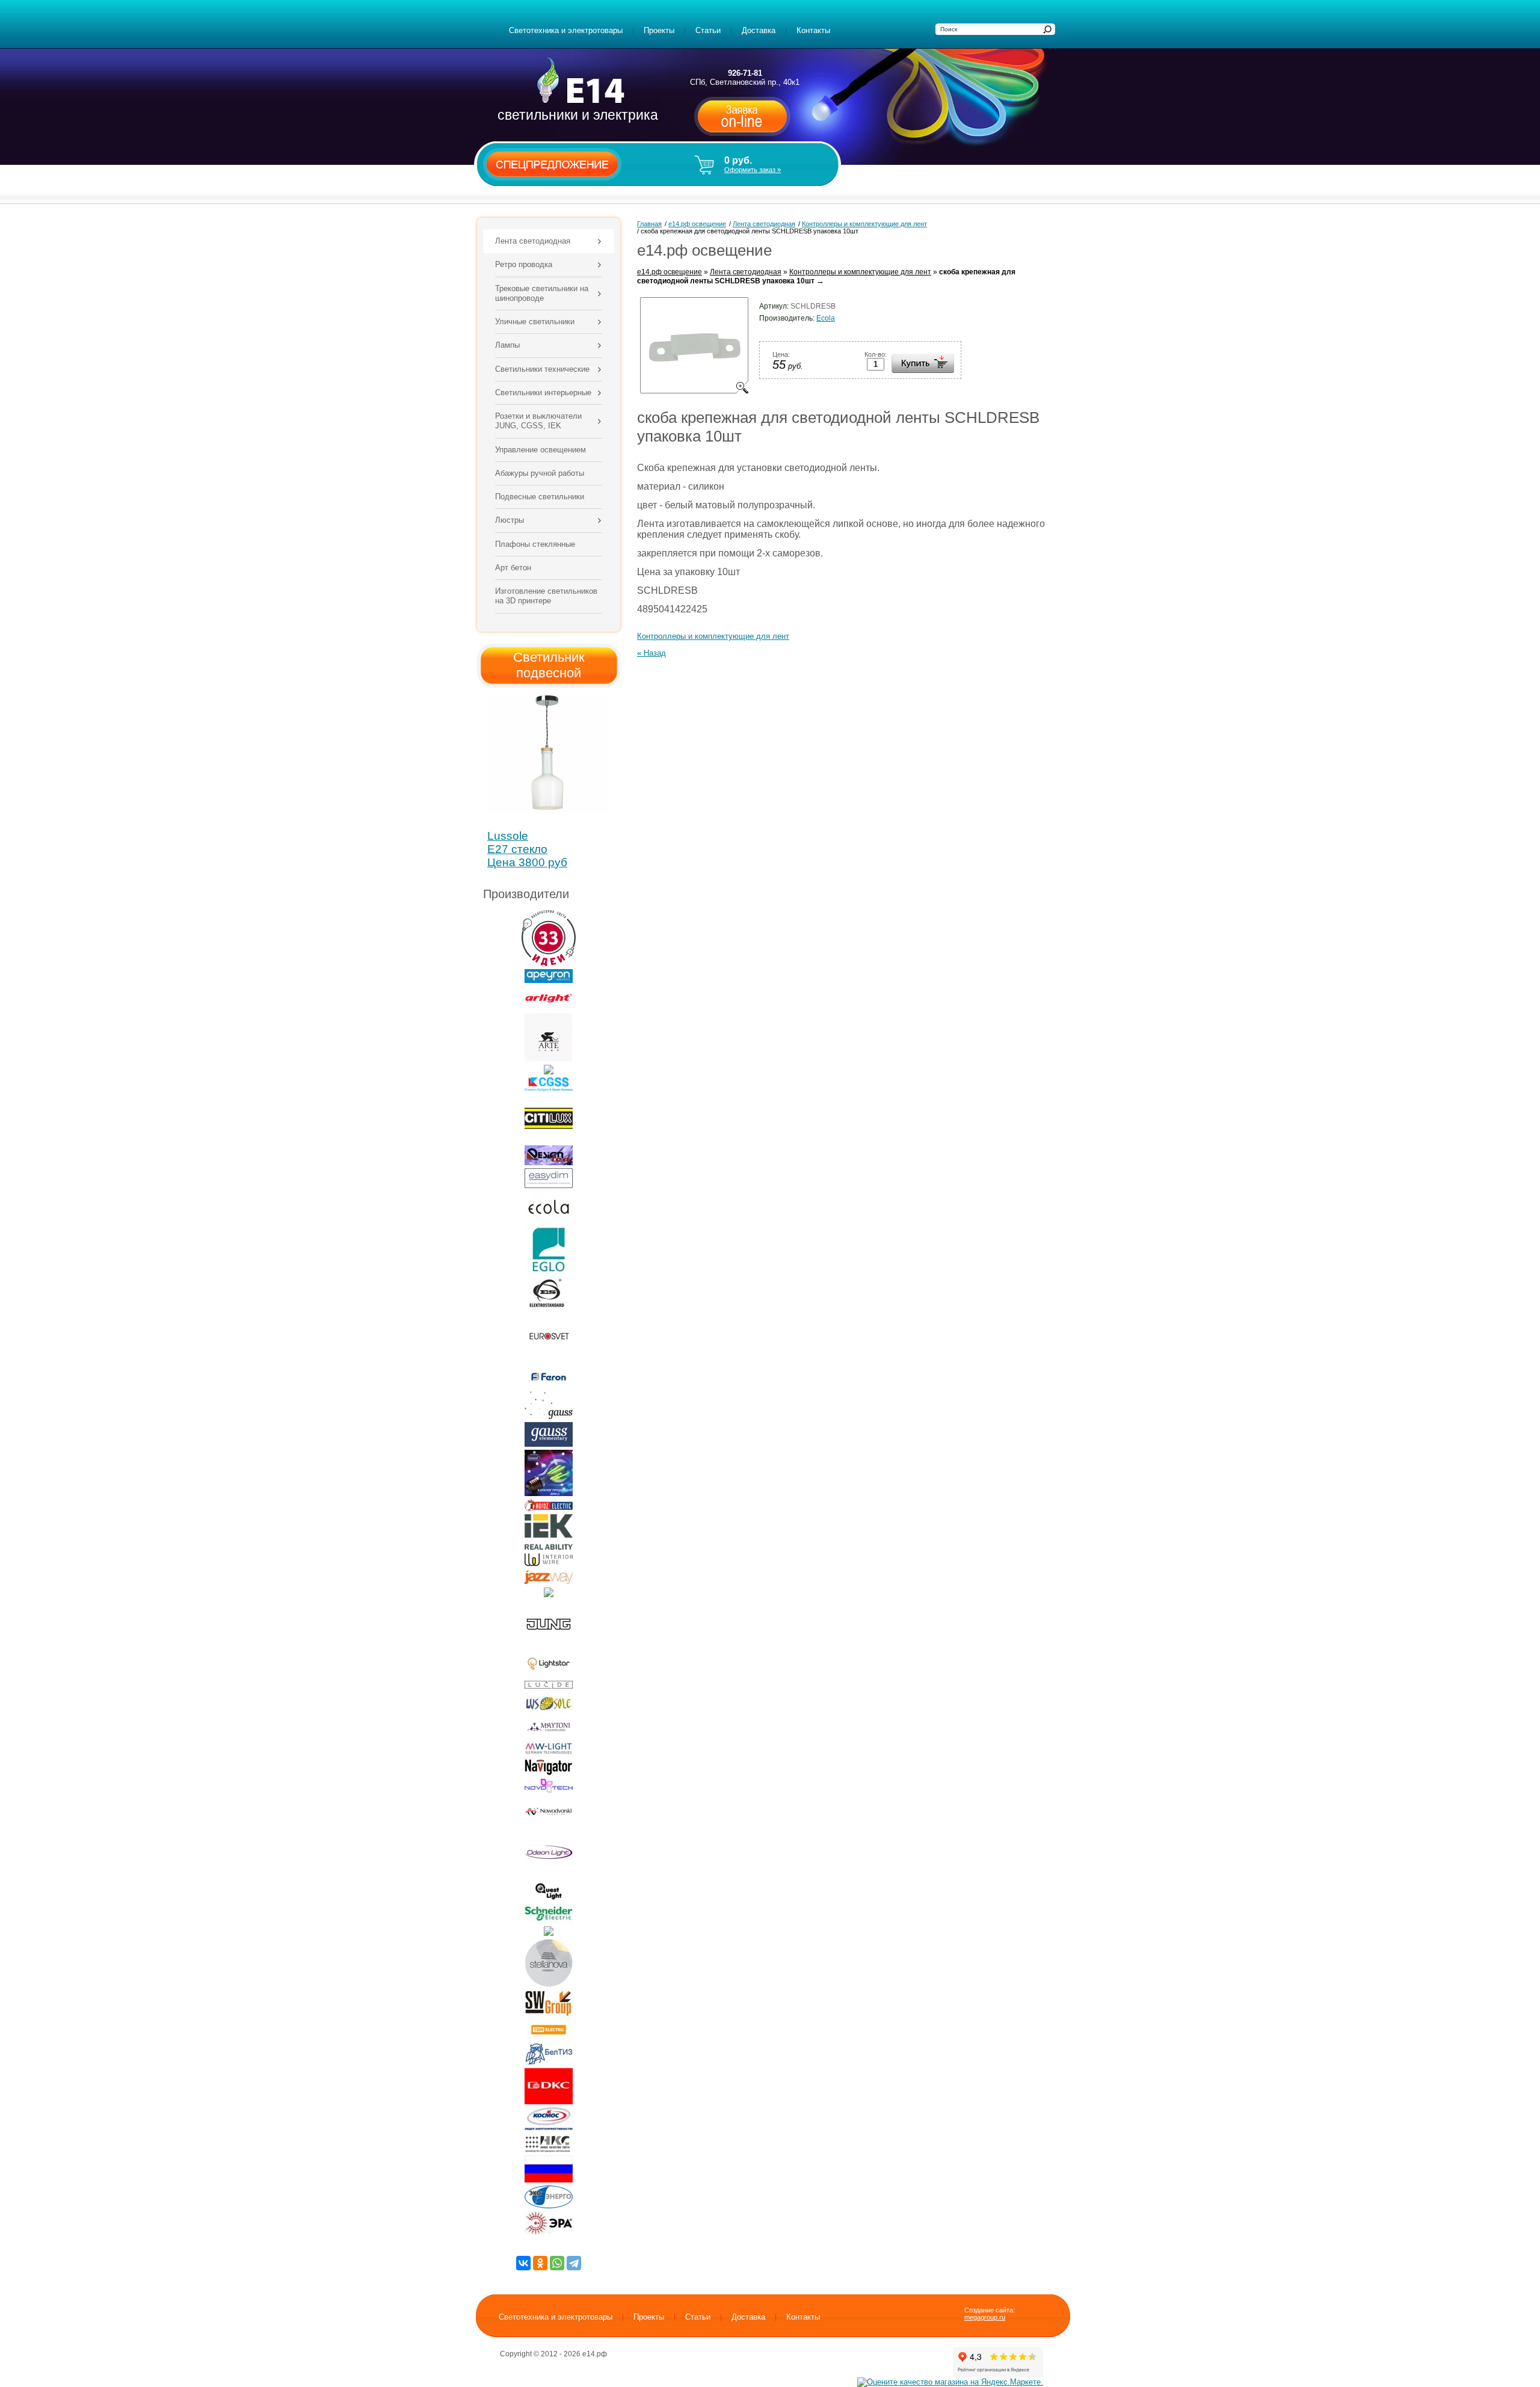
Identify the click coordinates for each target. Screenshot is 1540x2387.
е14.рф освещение (670, 272)
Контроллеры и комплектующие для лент (860, 272)
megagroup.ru (985, 2317)
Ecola (826, 318)
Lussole (508, 836)
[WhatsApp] (557, 2263)
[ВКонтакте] (523, 2263)
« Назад (651, 653)
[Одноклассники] (540, 2263)
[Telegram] (574, 2263)
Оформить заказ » (753, 170)
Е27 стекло (517, 849)
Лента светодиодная (746, 272)
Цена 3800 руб (527, 862)
